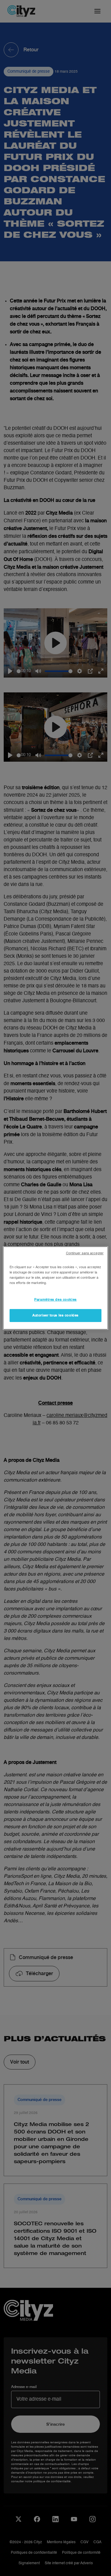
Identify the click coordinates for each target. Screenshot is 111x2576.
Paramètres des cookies (55, 1299)
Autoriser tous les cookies (55, 1315)
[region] (55, 1288)
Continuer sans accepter (85, 1253)
